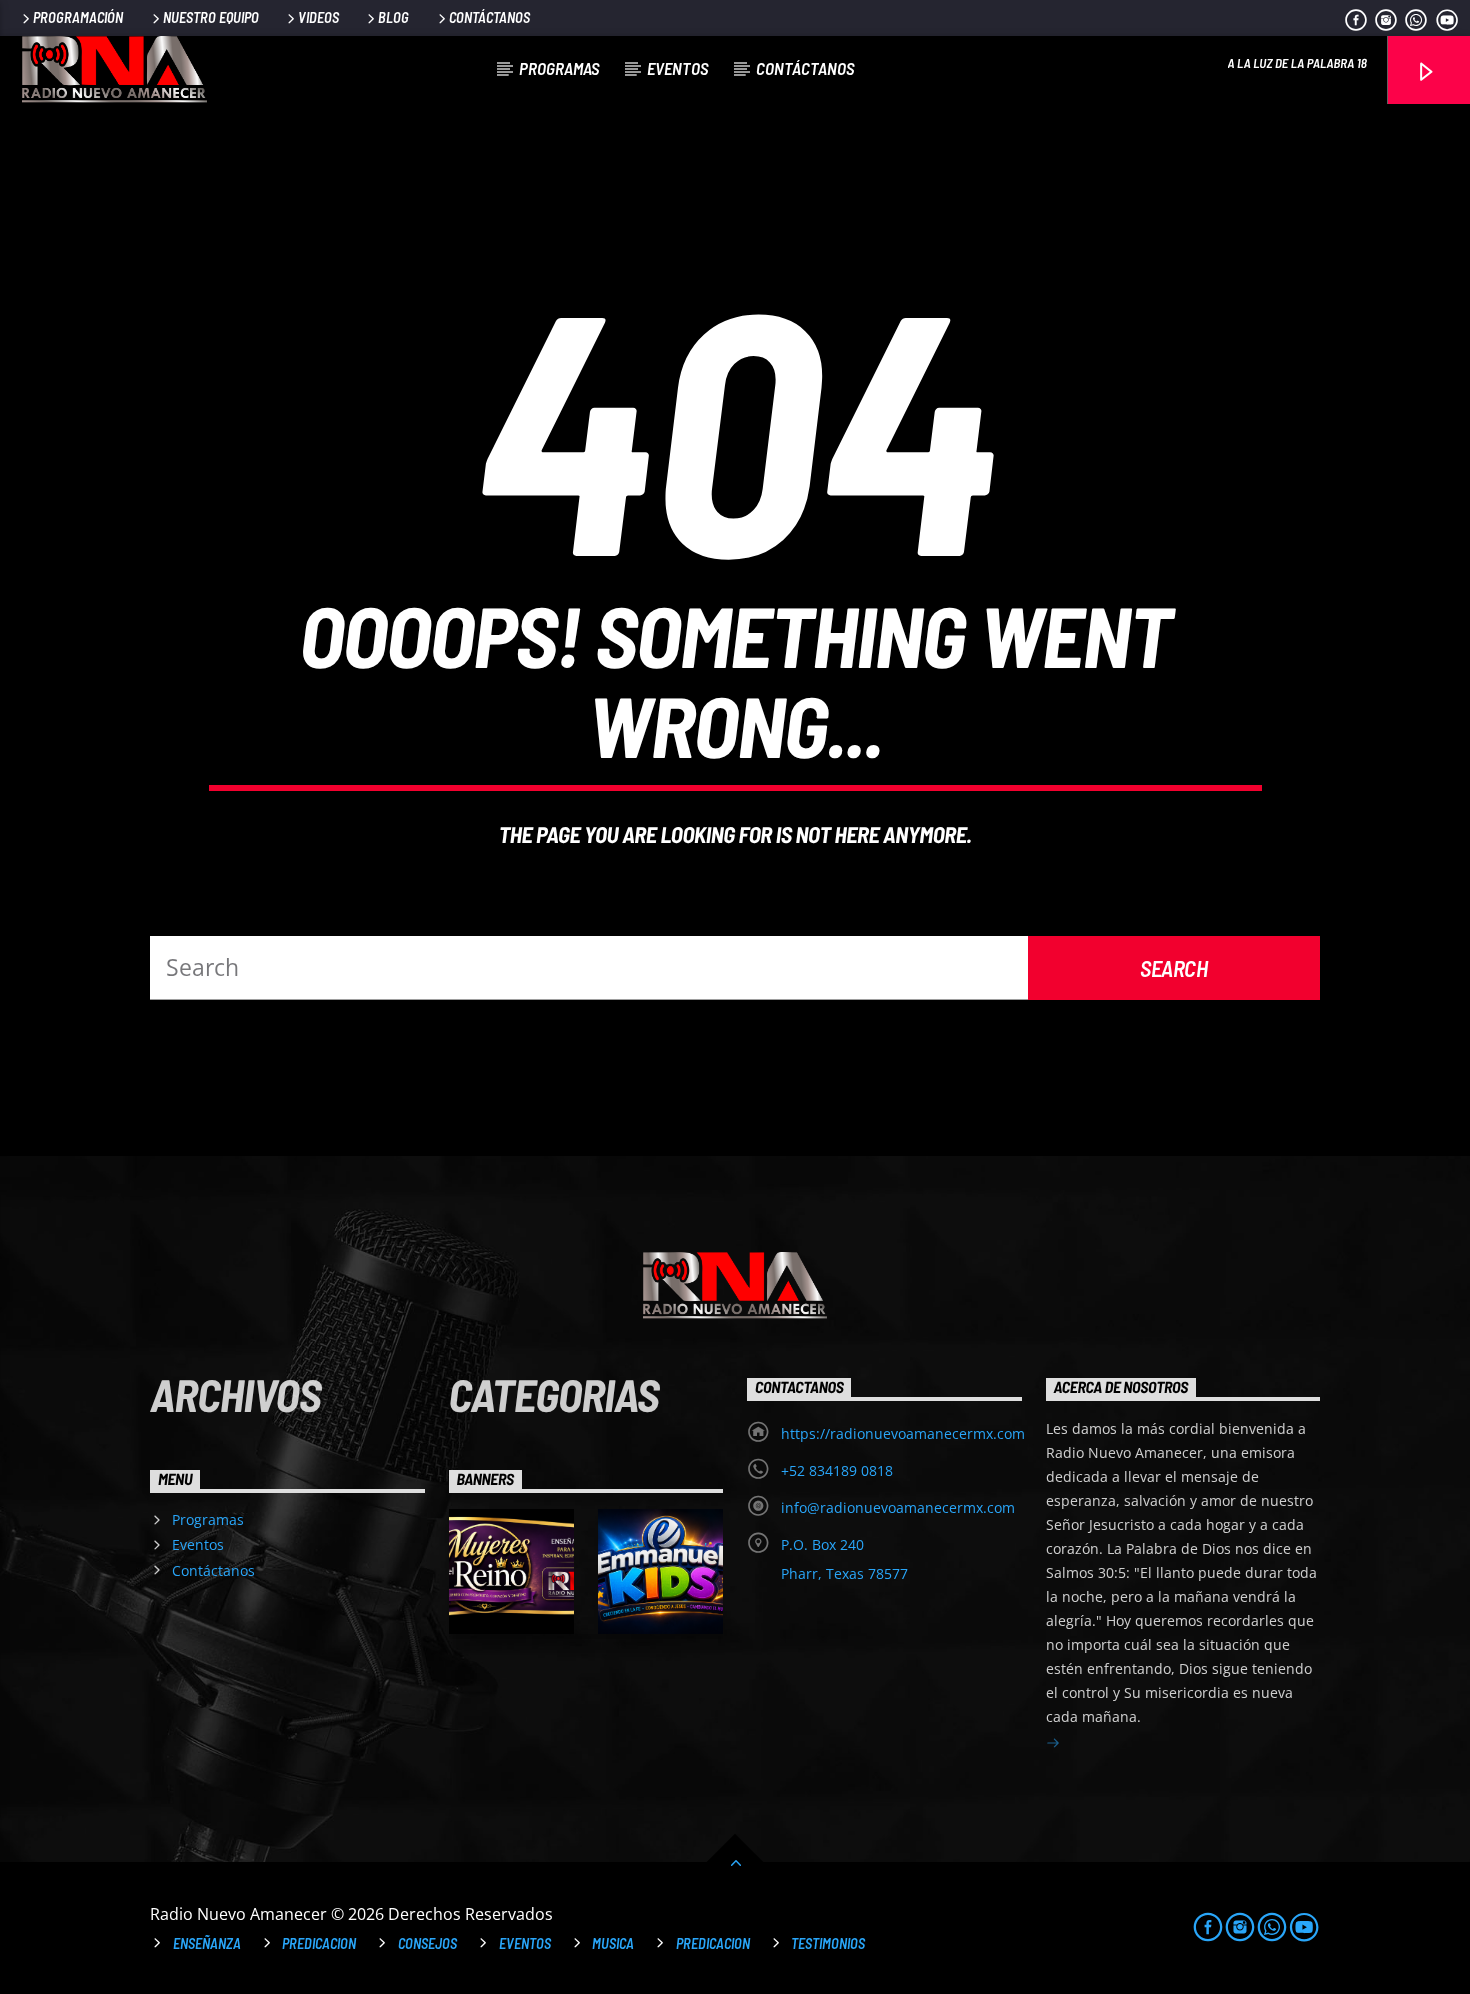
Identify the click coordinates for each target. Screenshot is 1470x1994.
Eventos (677, 68)
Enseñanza (207, 1943)
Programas (559, 68)
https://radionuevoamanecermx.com (903, 1433)
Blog (393, 17)
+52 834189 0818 (837, 1470)
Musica (613, 1943)
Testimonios (828, 1943)
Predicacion (319, 1943)
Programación (78, 17)
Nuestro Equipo (211, 17)
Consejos (427, 1943)
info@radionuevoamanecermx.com (898, 1507)
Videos (318, 17)
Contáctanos (489, 17)
